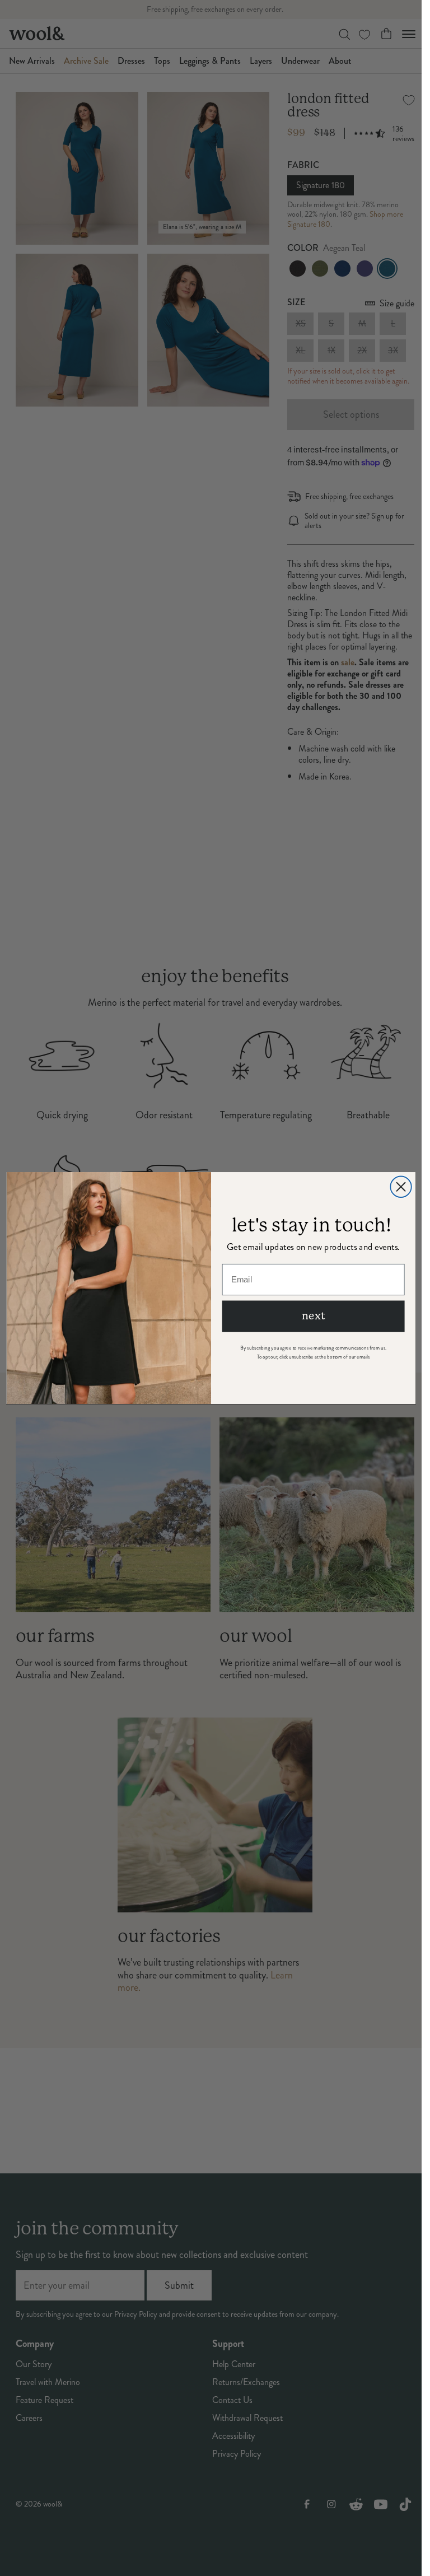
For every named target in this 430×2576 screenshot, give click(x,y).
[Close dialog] (401, 1186)
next (313, 1316)
